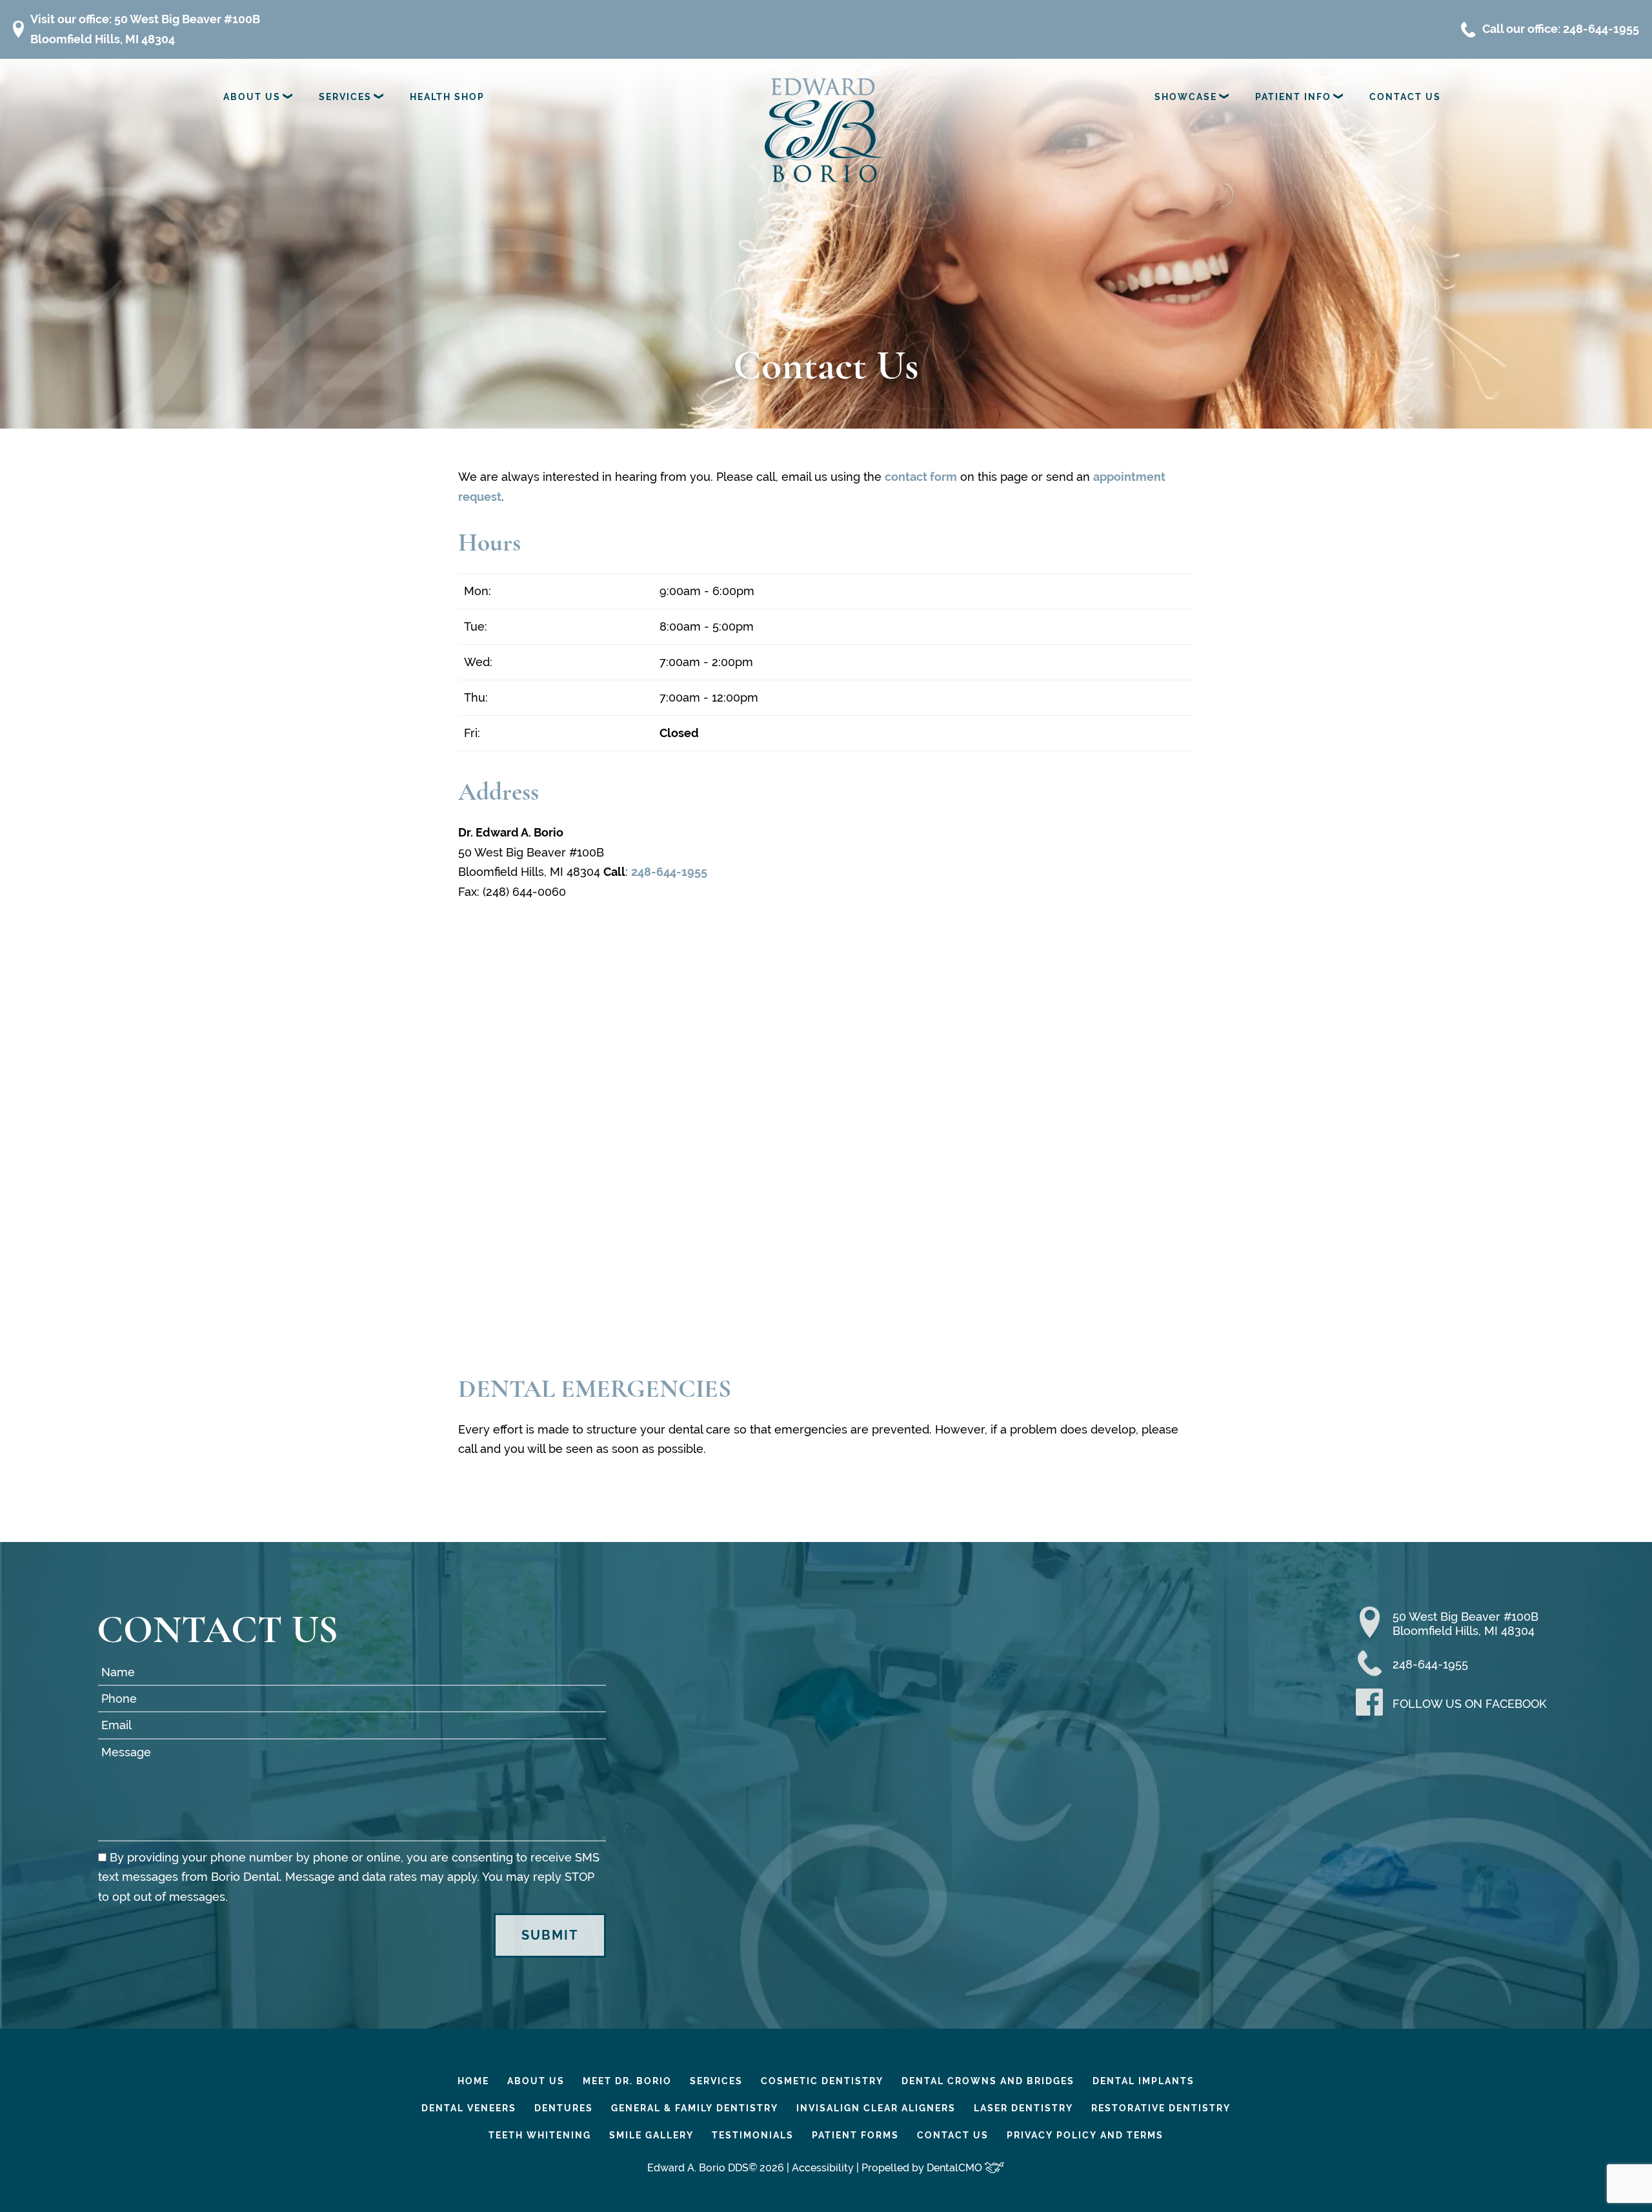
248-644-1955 (669, 872)
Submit (550, 1935)
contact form (921, 477)
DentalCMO (956, 2168)
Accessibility (823, 2168)
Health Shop (447, 97)
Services (345, 97)
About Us (252, 97)
